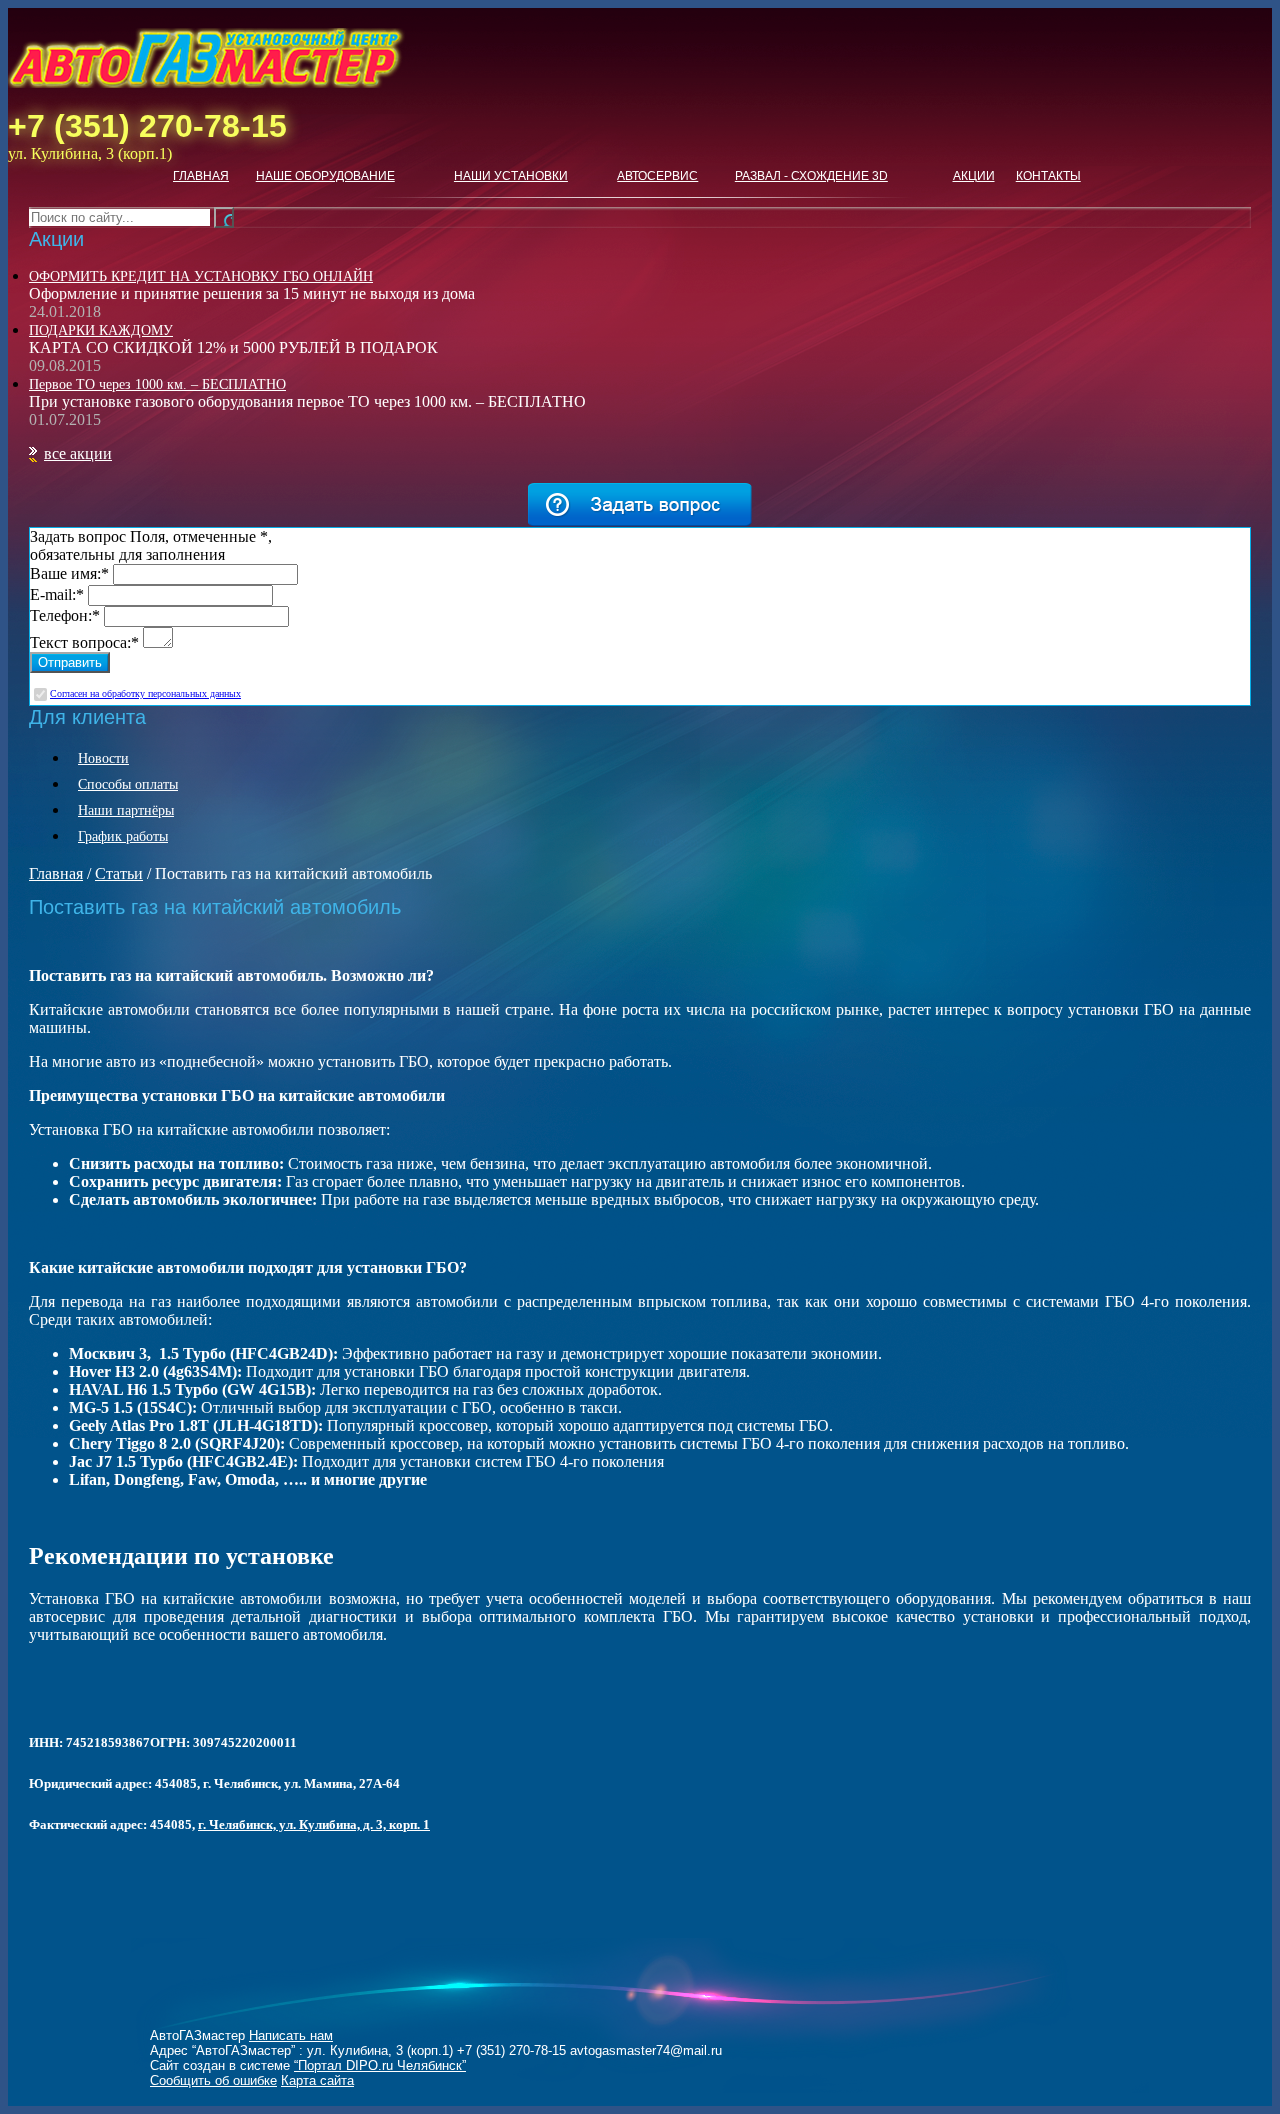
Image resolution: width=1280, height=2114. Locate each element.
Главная (201, 176)
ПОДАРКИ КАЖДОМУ (101, 330)
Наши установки (511, 176)
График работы (123, 836)
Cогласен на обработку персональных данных (145, 693)
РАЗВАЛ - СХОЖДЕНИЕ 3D (811, 176)
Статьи (119, 873)
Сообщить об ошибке (213, 2080)
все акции (78, 453)
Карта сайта (317, 2080)
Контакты (1048, 176)
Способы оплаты (128, 784)
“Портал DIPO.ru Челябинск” (380, 2065)
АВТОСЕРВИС (657, 176)
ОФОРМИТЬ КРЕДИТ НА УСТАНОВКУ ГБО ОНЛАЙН (201, 276)
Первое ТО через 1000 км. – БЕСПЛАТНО (157, 384)
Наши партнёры (126, 810)
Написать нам (291, 2035)
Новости (103, 758)
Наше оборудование (325, 176)
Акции (974, 176)
